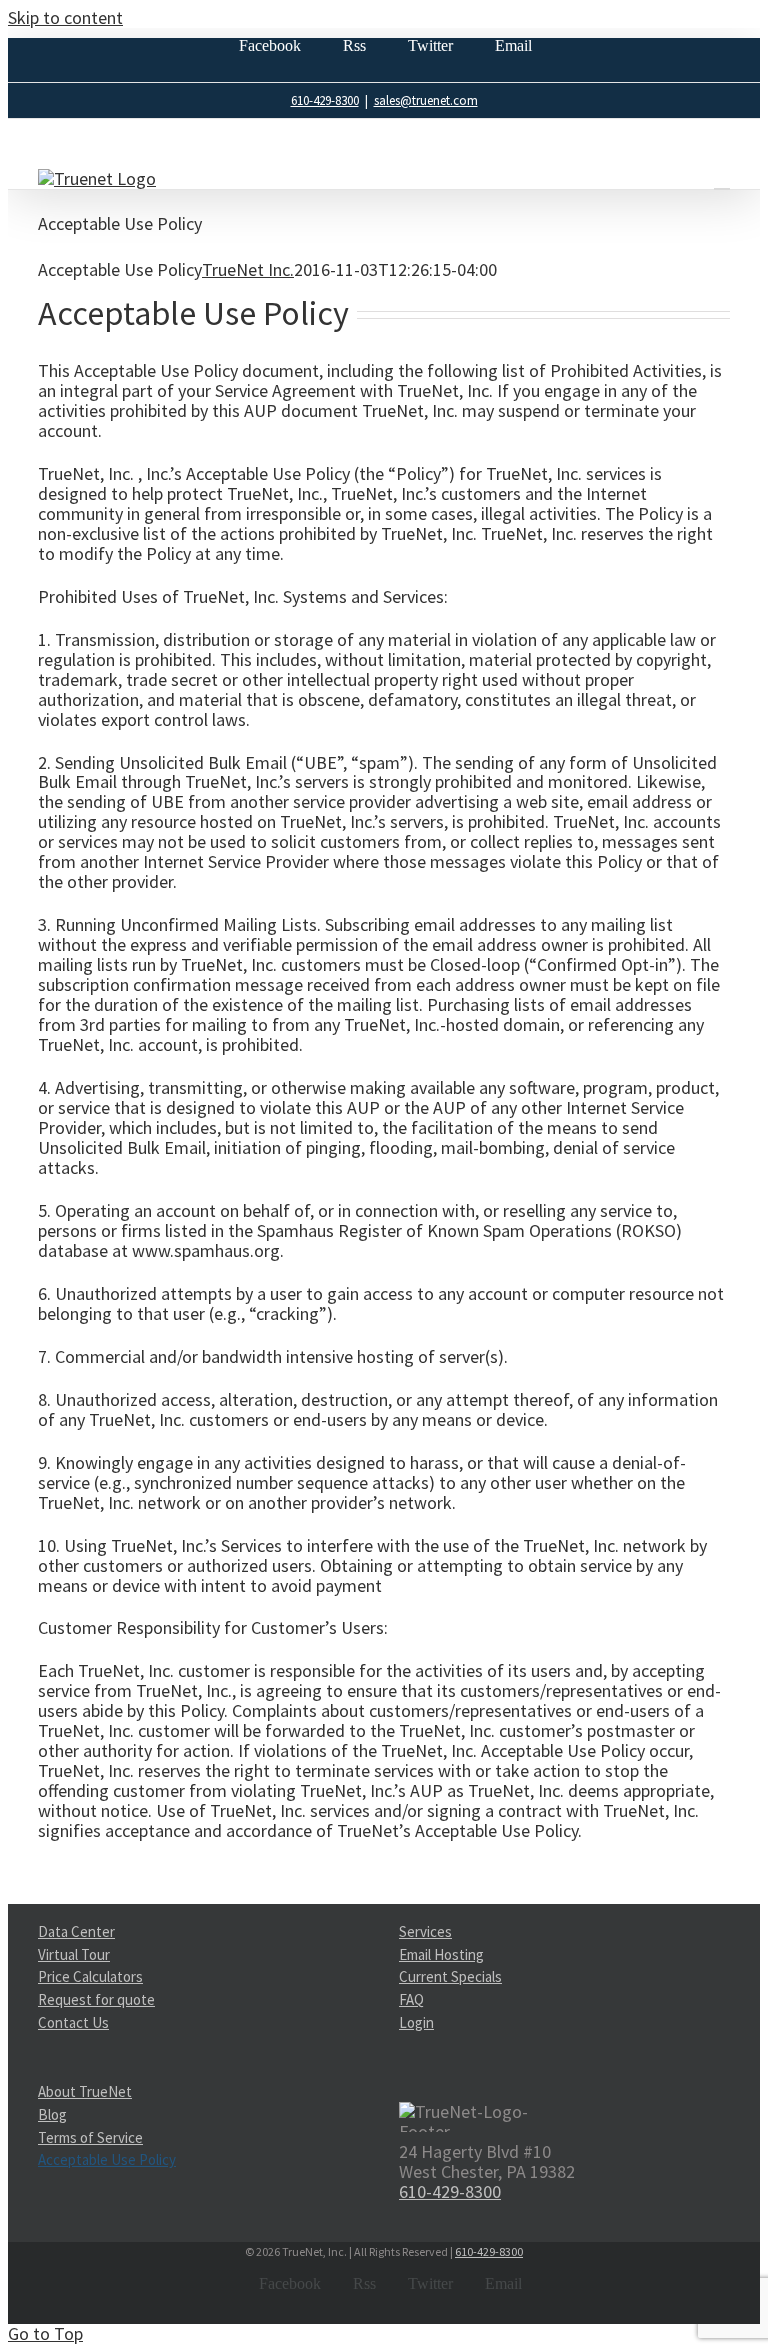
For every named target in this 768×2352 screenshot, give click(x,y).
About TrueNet (85, 2092)
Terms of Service (90, 2137)
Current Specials (450, 1976)
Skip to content (65, 17)
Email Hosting (441, 1954)
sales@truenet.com (426, 100)
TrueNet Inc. (248, 269)
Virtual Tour (74, 1954)
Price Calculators (90, 1976)
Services (425, 1932)
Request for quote (96, 1999)
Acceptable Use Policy (107, 2159)
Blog (52, 2114)
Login (416, 2022)
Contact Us (73, 2022)
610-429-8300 (325, 100)
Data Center (76, 1932)
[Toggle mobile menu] (722, 179)
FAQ (411, 1999)
